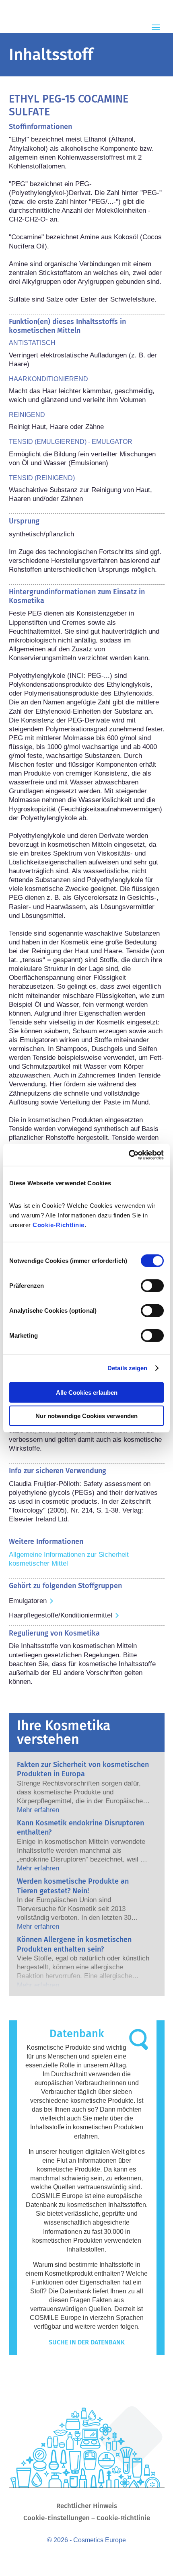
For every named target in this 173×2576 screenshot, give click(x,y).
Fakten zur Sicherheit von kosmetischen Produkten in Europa (83, 1769)
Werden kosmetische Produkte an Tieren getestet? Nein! (73, 1886)
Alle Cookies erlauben (87, 1392)
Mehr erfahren (38, 1810)
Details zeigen (127, 1368)
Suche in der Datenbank (87, 2342)
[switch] (152, 1285)
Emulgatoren (28, 1601)
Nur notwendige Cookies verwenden (86, 1416)
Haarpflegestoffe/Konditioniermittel (61, 1615)
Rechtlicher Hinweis (87, 2507)
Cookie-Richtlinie (59, 1224)
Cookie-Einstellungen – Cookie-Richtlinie (87, 2519)
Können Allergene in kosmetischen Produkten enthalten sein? (74, 1944)
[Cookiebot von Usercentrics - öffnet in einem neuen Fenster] (129, 1155)
